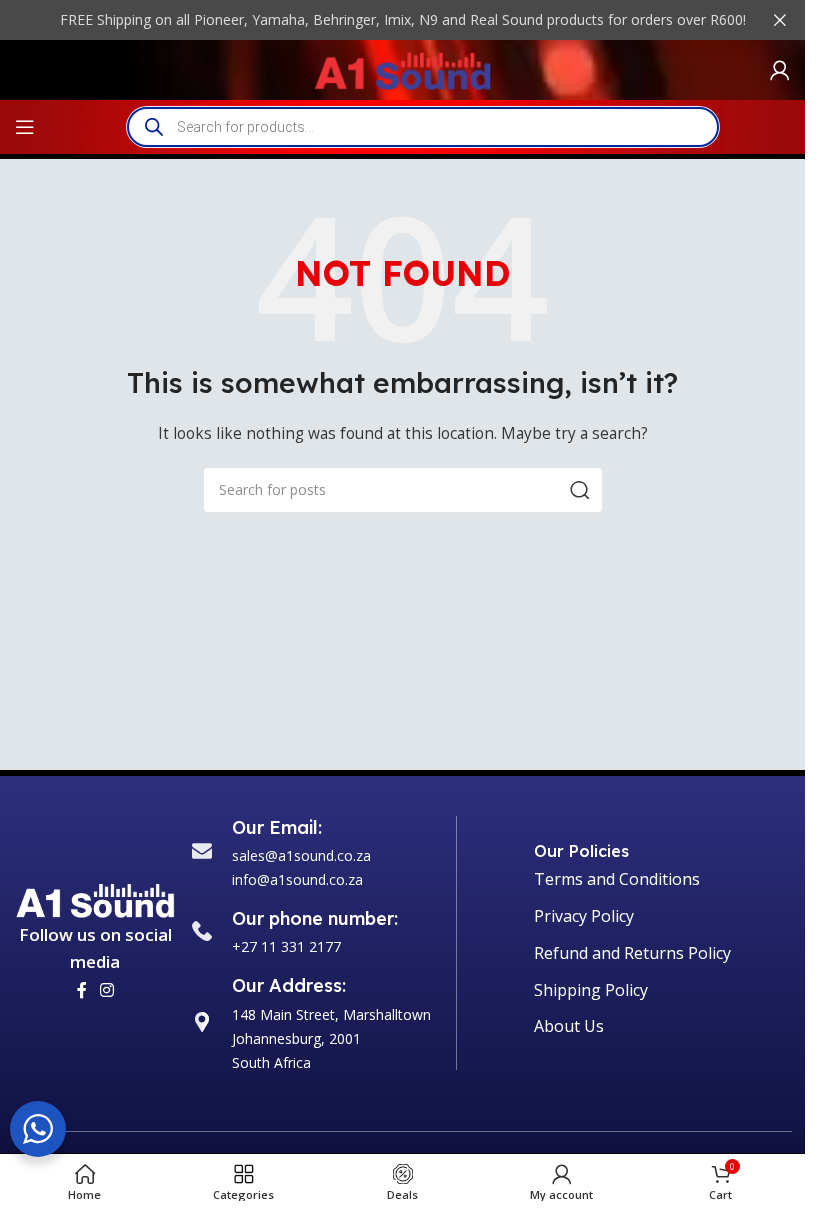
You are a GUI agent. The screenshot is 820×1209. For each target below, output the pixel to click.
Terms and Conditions (617, 879)
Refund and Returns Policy (632, 953)
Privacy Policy (584, 916)
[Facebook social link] (82, 990)
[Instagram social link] (107, 990)
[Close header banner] (780, 20)
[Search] (580, 490)
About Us (569, 1026)
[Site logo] (403, 68)
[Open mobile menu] (25, 127)
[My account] (780, 70)
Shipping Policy (591, 990)
